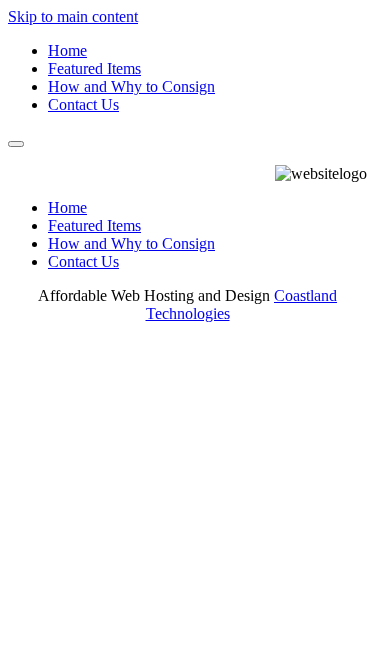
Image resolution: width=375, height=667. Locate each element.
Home (67, 50)
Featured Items (94, 68)
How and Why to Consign (131, 86)
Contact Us (83, 104)
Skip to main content (73, 16)
